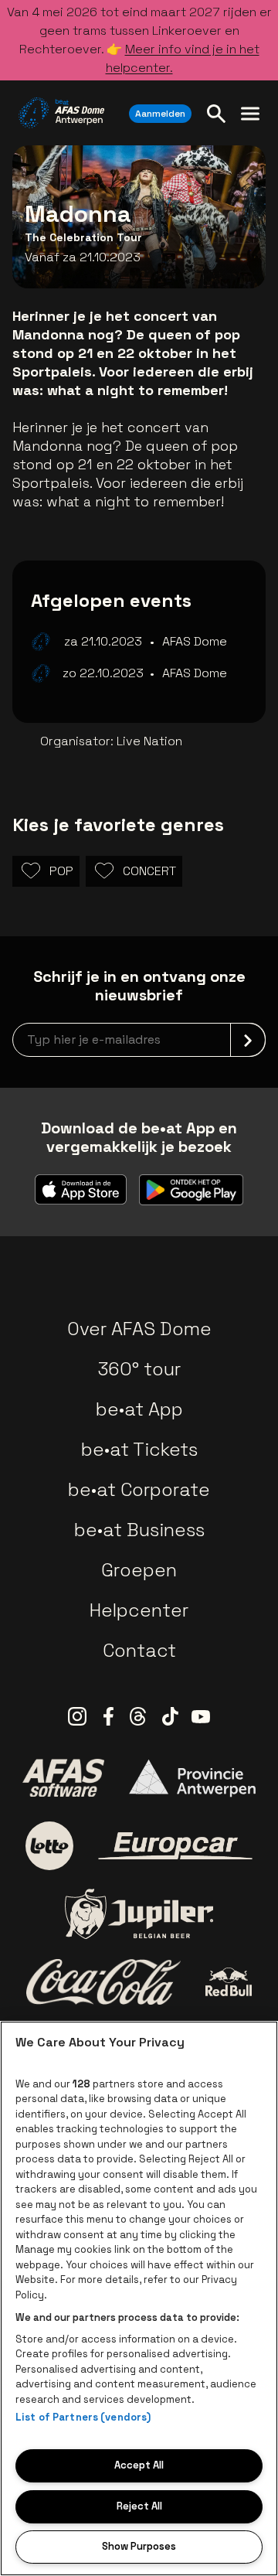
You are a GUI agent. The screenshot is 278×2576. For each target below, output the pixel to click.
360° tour (139, 1369)
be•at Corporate (139, 1489)
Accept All (139, 2465)
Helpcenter (139, 1610)
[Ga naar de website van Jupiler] (139, 1914)
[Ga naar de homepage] (61, 113)
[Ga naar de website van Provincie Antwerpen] (192, 1778)
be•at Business (139, 1530)
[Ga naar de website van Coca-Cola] (103, 1982)
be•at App (139, 1409)
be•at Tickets (139, 1449)
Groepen (139, 1570)
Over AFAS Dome (139, 1329)
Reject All (139, 2506)
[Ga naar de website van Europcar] (175, 1846)
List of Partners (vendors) (83, 2417)
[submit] (248, 1040)
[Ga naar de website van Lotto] (49, 1845)
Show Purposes (139, 2546)
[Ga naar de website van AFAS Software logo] (63, 1777)
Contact (139, 1650)
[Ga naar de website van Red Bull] (229, 1982)
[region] (139, 2298)
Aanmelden (160, 114)
